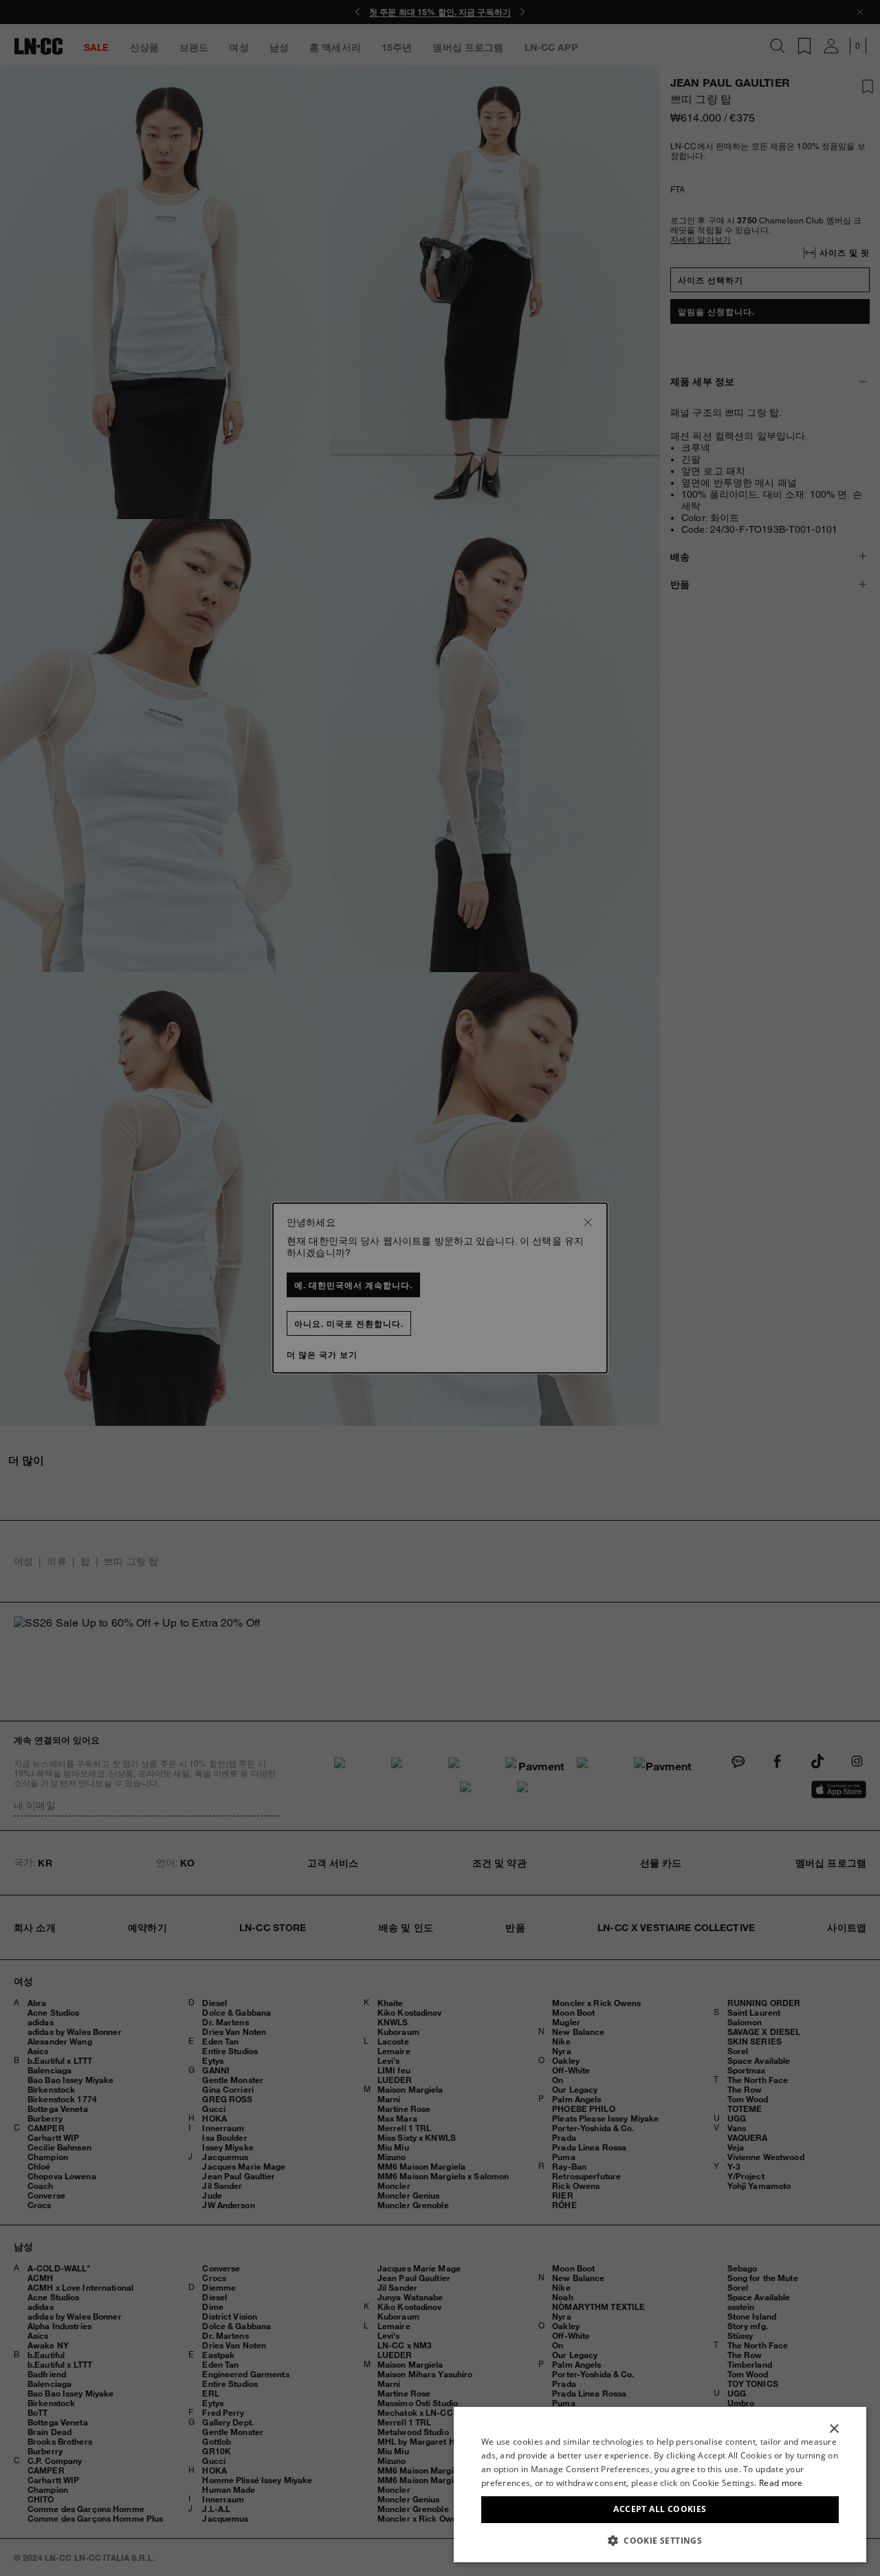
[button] (660, 2540)
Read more (781, 2483)
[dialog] (660, 2485)
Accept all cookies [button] (660, 2509)
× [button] (834, 2429)
